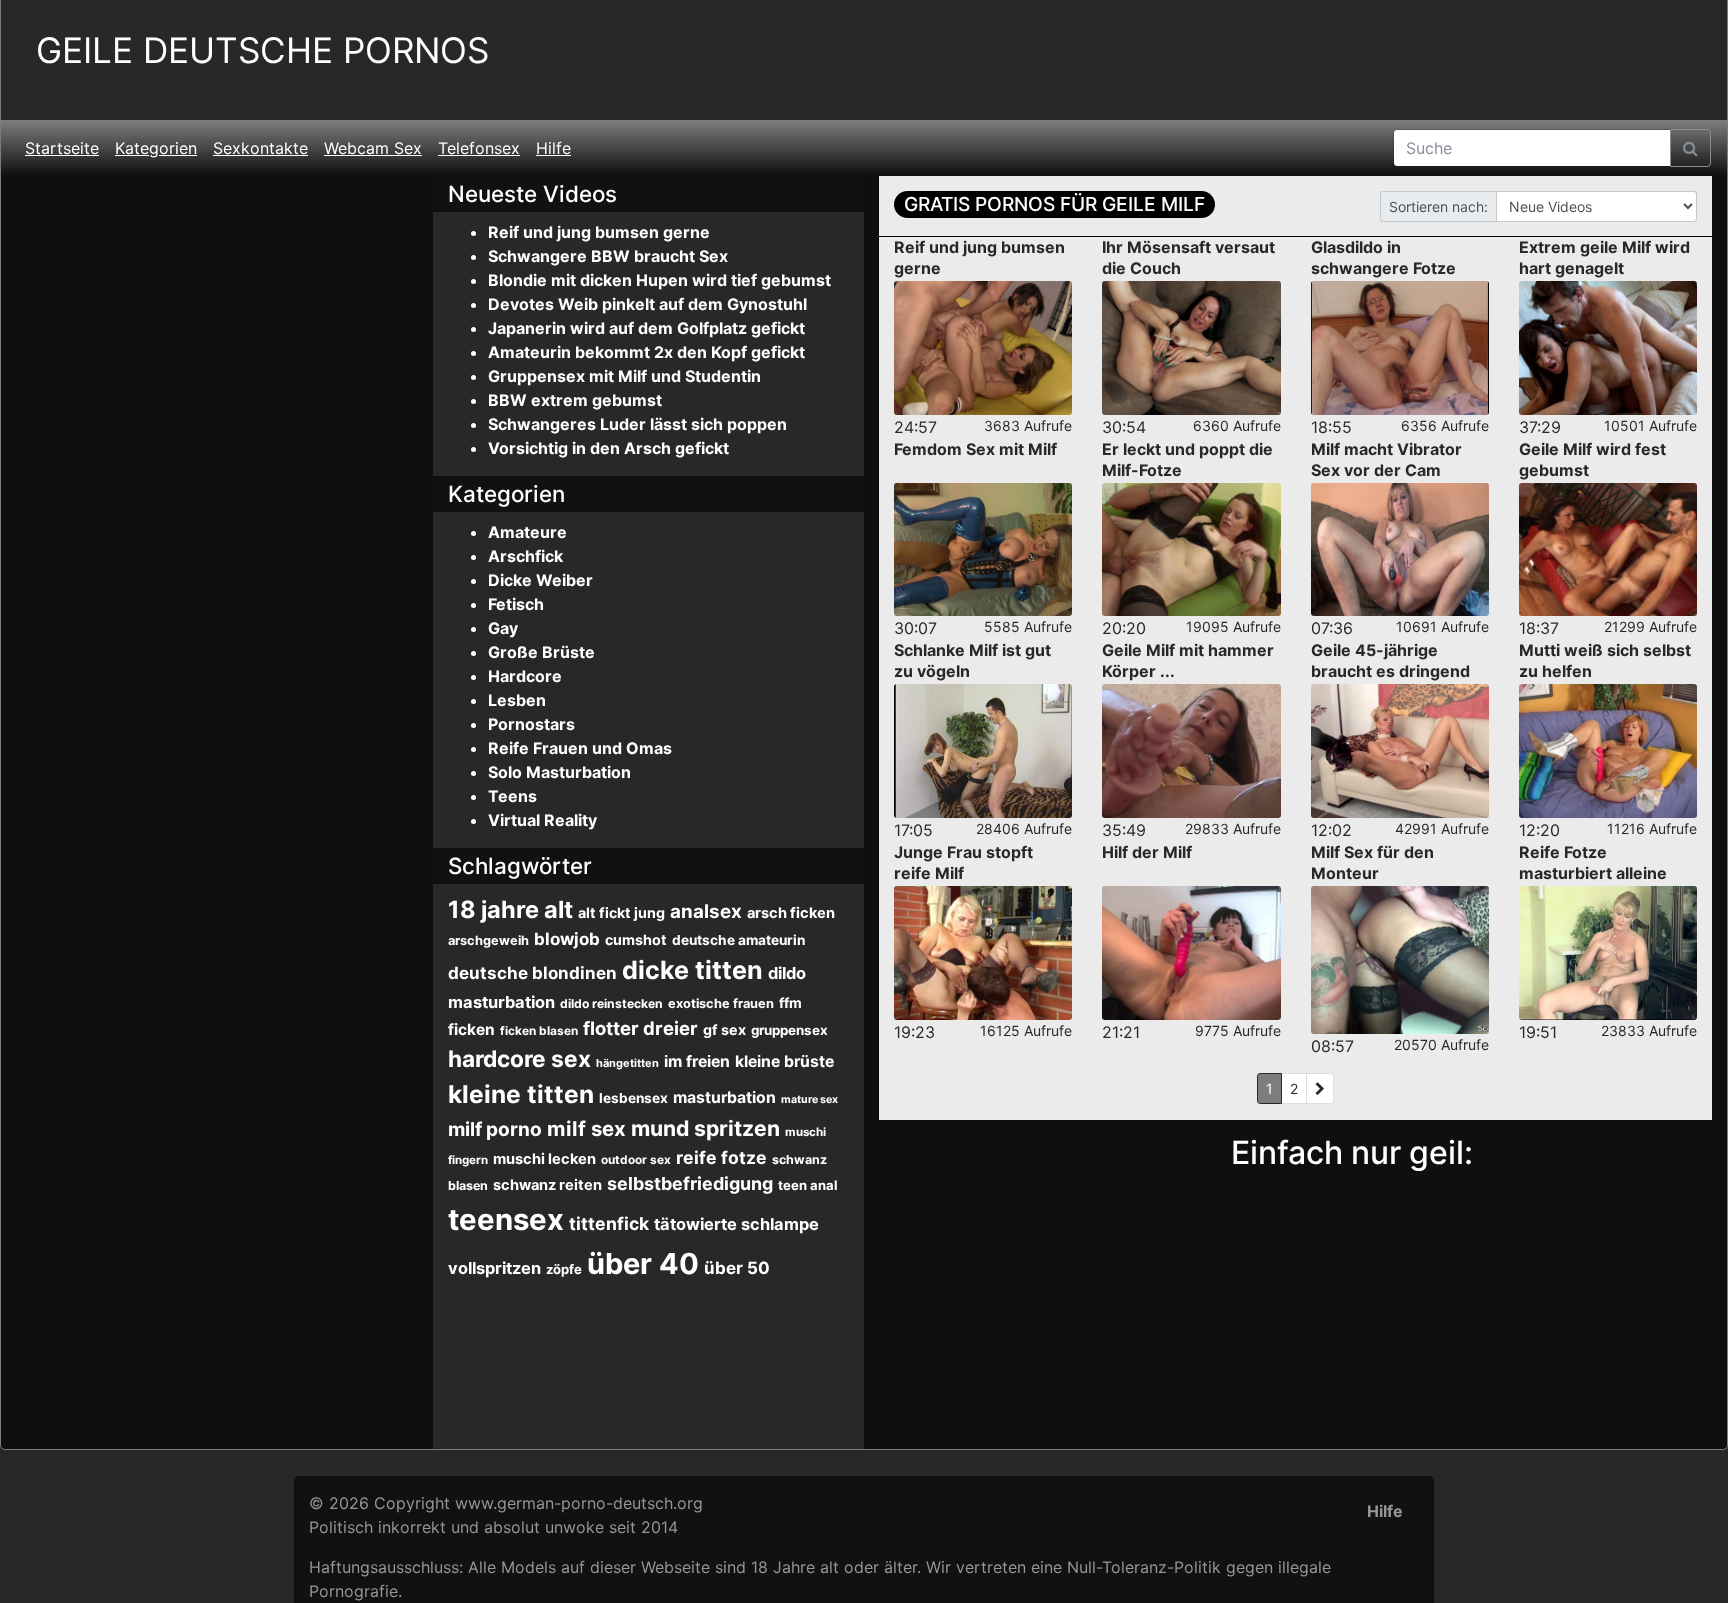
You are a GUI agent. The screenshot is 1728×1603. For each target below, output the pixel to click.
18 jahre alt (510, 909)
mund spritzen (705, 1128)
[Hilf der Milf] (1191, 953)
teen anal (808, 1185)
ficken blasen (539, 1031)
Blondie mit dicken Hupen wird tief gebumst (659, 280)
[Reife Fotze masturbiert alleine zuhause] (1608, 953)
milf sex (586, 1128)
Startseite (62, 148)
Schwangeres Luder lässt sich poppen (637, 424)
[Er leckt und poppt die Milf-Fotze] (1191, 550)
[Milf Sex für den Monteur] (1400, 959)
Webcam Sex (373, 148)
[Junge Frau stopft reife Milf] (983, 953)
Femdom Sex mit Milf (975, 449)
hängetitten (627, 1063)
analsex (706, 911)
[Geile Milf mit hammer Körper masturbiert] (1191, 751)
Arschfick (525, 556)
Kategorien (156, 148)
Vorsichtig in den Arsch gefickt (608, 448)
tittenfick (609, 1223)
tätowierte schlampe (736, 1224)
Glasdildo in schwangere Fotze (1383, 257)
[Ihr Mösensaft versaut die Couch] (1191, 348)
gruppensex (789, 1030)
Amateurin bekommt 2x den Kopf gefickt (646, 352)
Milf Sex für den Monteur (1372, 862)
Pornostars (531, 724)
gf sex (724, 1029)
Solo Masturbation (559, 772)
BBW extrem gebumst (575, 400)
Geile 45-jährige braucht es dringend (1390, 660)
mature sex (809, 1099)
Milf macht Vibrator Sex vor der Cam (1386, 459)
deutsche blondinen (532, 973)
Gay (503, 628)
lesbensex (633, 1098)
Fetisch (516, 604)
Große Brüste (541, 652)
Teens (512, 796)
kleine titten (521, 1094)
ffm (790, 1002)
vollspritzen (494, 1268)
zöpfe (564, 1269)
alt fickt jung (621, 912)
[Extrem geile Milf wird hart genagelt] (1608, 348)
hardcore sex (519, 1058)
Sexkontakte (260, 148)
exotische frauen (721, 1003)
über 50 (737, 1268)
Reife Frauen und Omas (580, 748)
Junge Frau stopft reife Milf (963, 862)
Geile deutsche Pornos (262, 50)
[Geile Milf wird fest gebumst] (1608, 550)
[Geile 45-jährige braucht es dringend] (1400, 751)
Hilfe (553, 148)
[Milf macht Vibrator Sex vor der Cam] (1400, 550)
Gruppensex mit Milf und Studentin (624, 376)
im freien (697, 1061)
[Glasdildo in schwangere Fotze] (1400, 348)
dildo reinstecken (611, 1003)
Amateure (527, 532)
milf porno (495, 1129)
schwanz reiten (547, 1185)
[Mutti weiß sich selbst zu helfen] (1608, 751)
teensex (506, 1219)
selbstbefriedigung (690, 1183)
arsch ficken (791, 913)
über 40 (643, 1263)
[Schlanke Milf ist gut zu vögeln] (983, 751)
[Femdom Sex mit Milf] (983, 550)
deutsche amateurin (738, 940)
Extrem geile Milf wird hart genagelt (1604, 257)
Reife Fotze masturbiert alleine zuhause (1593, 873)
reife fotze (721, 1157)
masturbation (724, 1097)
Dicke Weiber (540, 580)
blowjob (567, 939)
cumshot (636, 939)
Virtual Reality (542, 820)
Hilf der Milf (1147, 852)
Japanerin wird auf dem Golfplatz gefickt (646, 328)
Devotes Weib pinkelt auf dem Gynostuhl (647, 304)
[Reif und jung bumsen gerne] (983, 348)
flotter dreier (640, 1028)
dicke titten (692, 970)
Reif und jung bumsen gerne (599, 232)
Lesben (517, 700)
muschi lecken (544, 1159)
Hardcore (525, 676)
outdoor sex (636, 1160)
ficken (471, 1029)
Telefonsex (479, 148)
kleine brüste (784, 1061)
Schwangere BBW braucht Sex (608, 256)
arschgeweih (488, 940)
